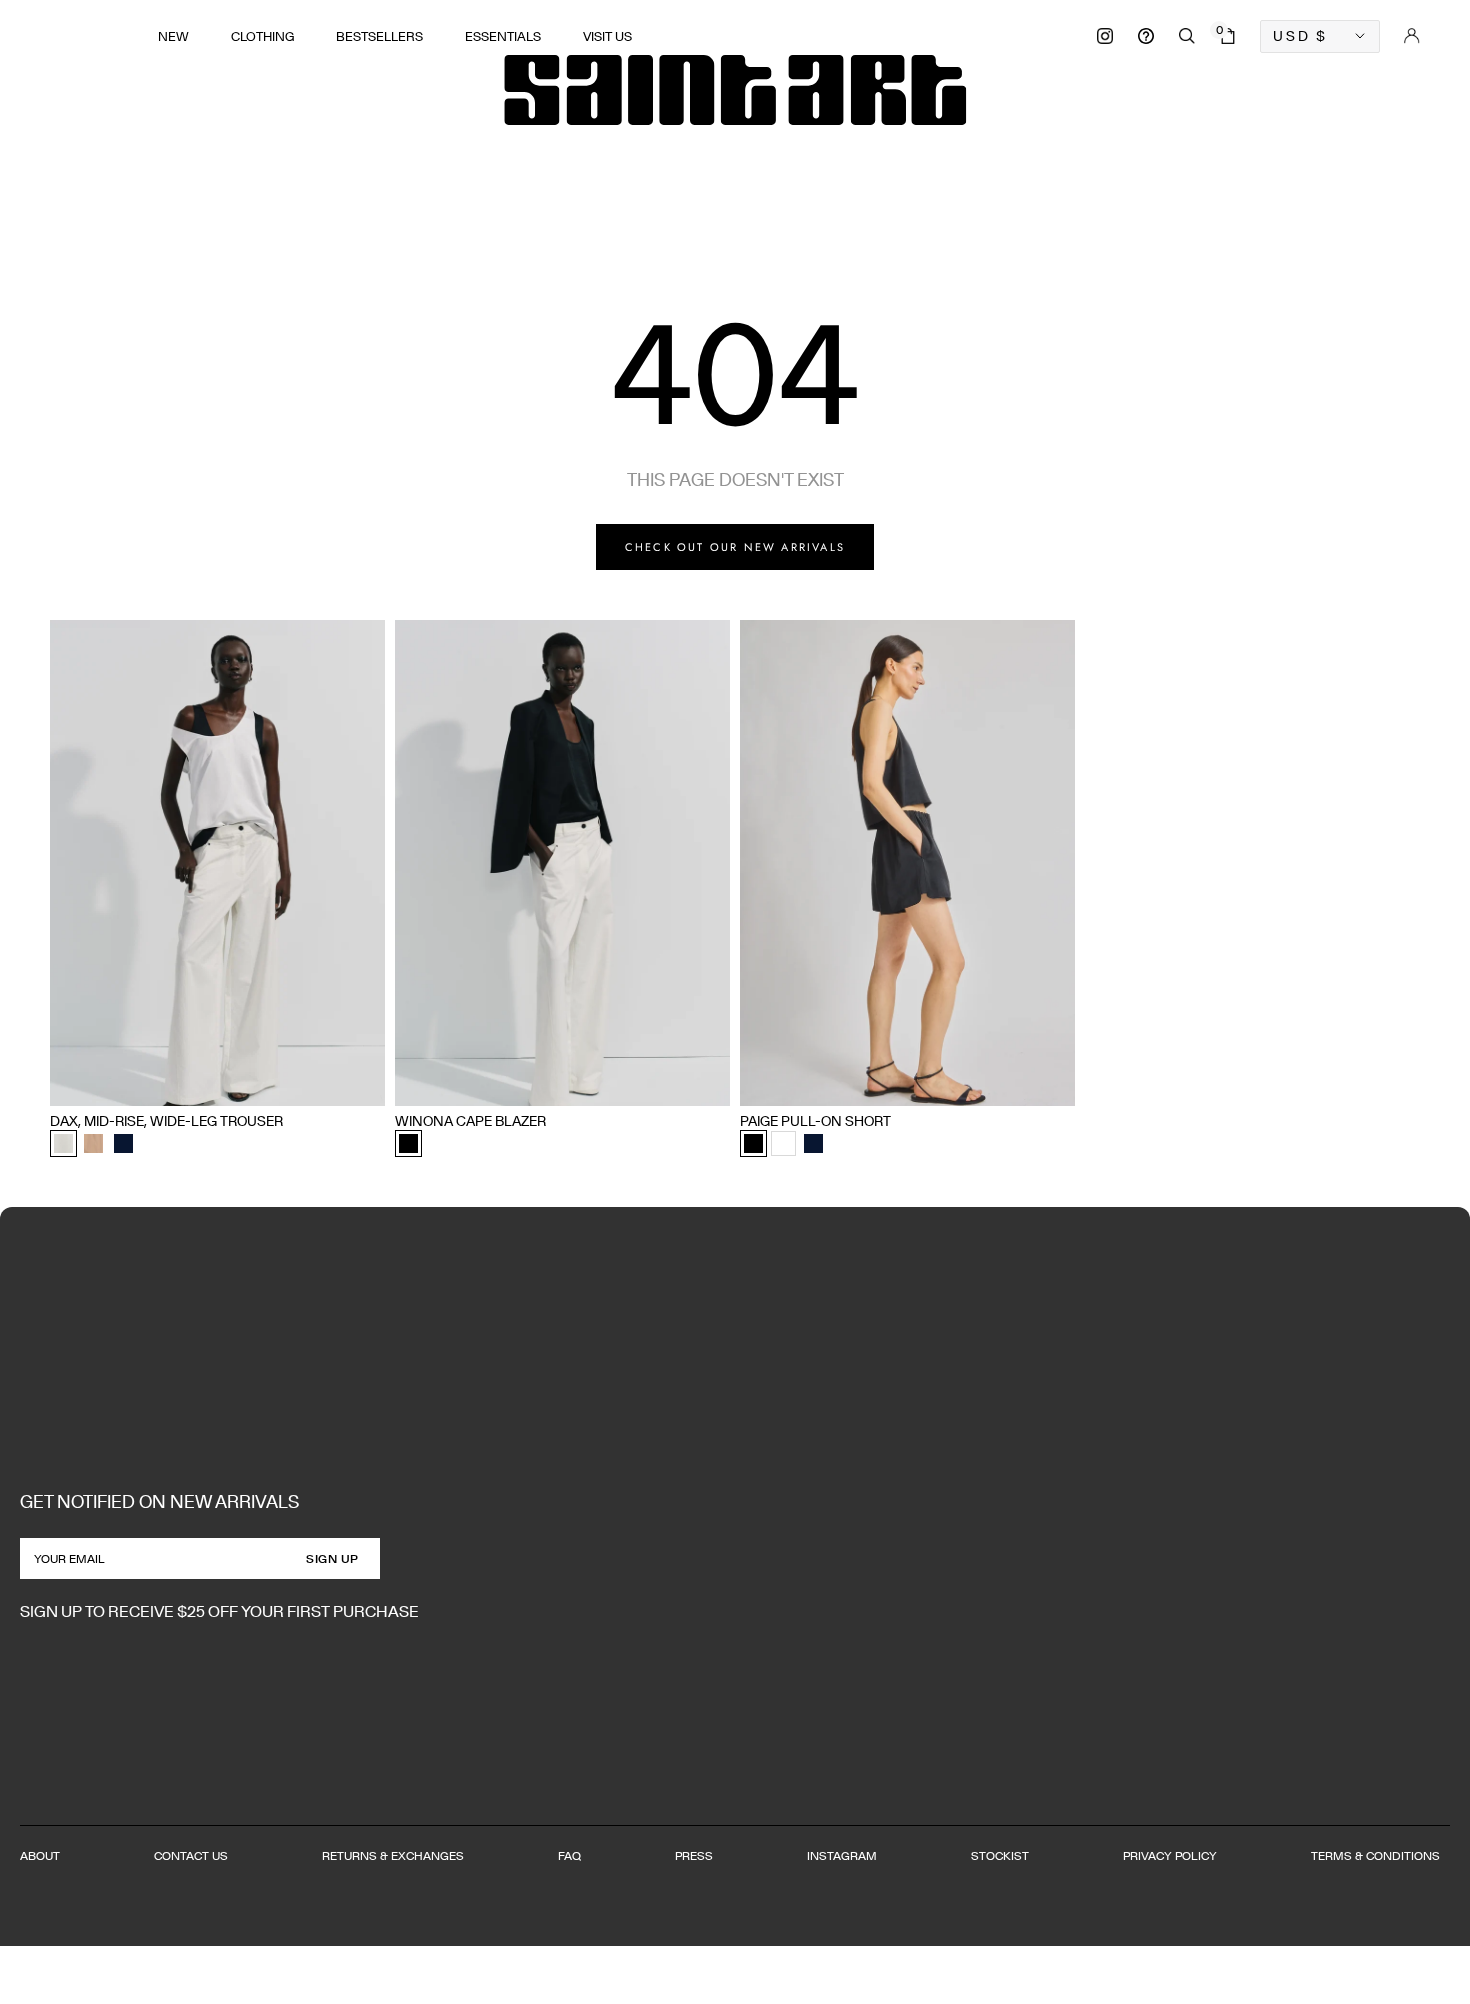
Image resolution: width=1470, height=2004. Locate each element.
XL (520, 1083)
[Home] (735, 90)
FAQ (569, 1855)
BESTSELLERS (379, 36)
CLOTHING (262, 36)
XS (403, 1083)
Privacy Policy (1170, 1855)
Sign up (332, 1558)
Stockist (1000, 1855)
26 (123, 1083)
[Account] (1412, 36)
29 (221, 1083)
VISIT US (607, 36)
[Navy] (123, 1143)
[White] (783, 1143)
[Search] (1187, 36)
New (173, 36)
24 (57, 1083)
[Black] (408, 1143)
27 (155, 1083)
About (40, 1855)
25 (90, 1083)
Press (694, 1855)
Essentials (503, 36)
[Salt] (63, 1143)
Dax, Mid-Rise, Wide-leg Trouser (166, 1121)
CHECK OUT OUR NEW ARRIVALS (735, 547)
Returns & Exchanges (393, 1855)
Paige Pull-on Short (815, 1121)
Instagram (842, 1855)
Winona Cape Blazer (470, 1121)
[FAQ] (1146, 36)
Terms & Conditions (1375, 1855)
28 (188, 1083)
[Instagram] (1105, 36)
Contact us (191, 1855)
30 (254, 1083)
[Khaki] (93, 1143)
